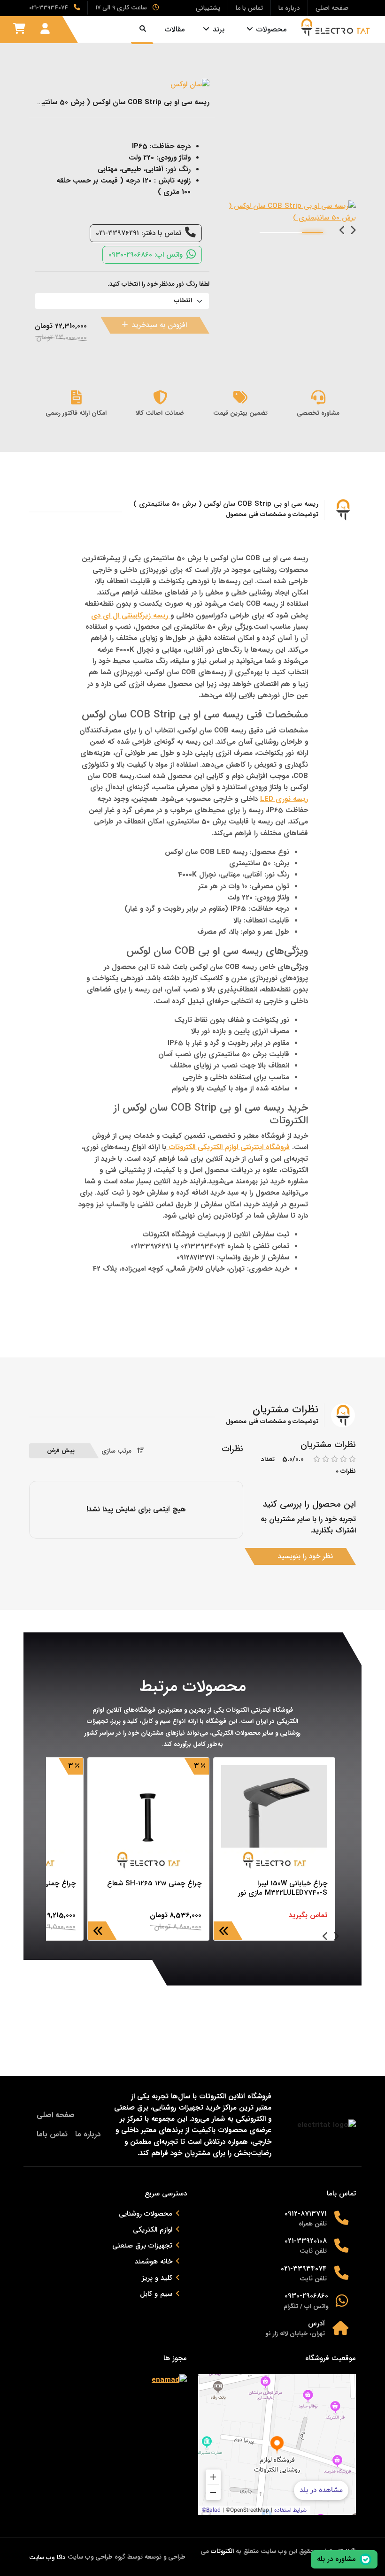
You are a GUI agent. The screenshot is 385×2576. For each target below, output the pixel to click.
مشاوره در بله (336, 2559)
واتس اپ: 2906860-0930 (146, 255)
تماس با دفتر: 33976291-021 (139, 233)
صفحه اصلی (56, 2115)
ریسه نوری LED (284, 799)
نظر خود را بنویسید (305, 1556)
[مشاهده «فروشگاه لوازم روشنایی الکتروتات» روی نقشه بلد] (277, 2445)
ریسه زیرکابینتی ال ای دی (131, 616)
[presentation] (353, 231)
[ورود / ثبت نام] (45, 29)
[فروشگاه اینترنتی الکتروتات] (336, 27)
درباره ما (88, 2134)
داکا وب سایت (47, 2557)
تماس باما (52, 2134)
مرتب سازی (116, 1451)
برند (219, 29)
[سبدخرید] (19, 29)
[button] (312, 232)
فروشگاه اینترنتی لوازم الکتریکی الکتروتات (228, 1147)
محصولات (271, 29)
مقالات (175, 29)
